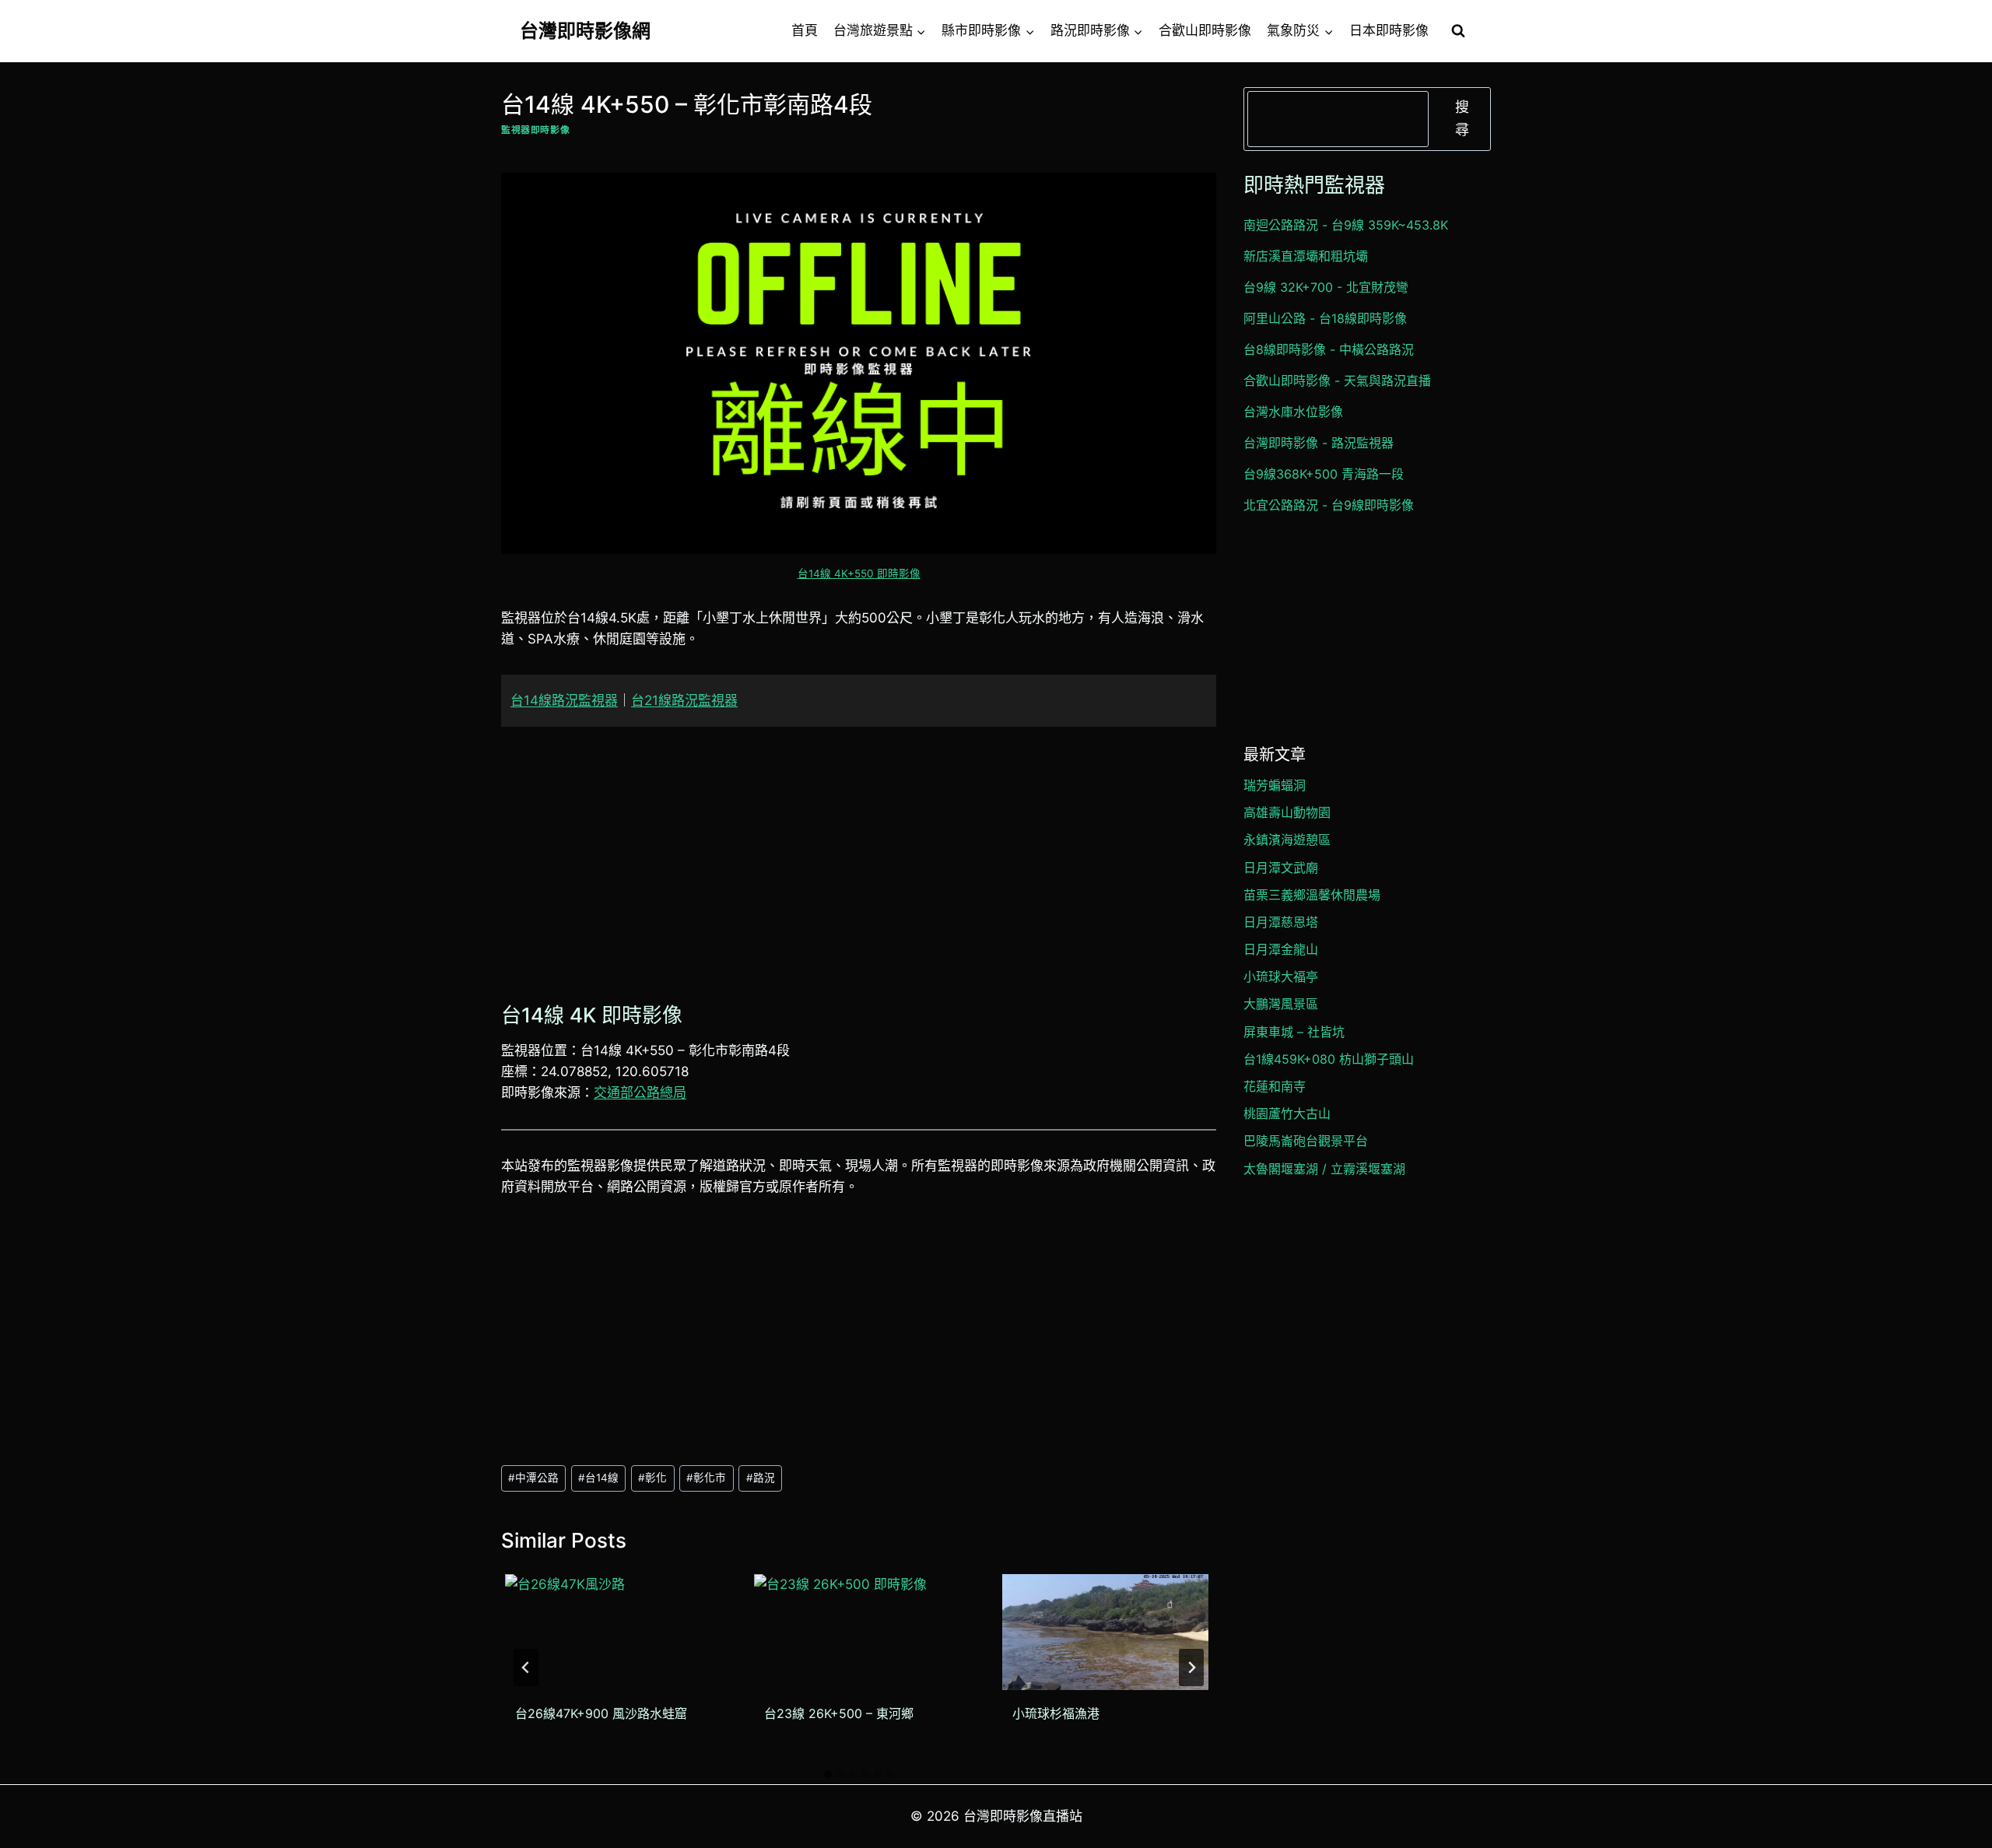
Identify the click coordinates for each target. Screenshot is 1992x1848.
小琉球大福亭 (1281, 977)
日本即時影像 (1389, 30)
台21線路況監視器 (684, 700)
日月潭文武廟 (1281, 868)
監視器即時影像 (535, 130)
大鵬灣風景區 (1281, 1004)
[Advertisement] (859, 861)
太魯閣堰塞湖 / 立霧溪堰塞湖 (1324, 1169)
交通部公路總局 (640, 1092)
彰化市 (706, 1478)
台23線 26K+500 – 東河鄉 (839, 1713)
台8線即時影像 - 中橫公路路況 (1329, 349)
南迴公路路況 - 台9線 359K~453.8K (1346, 225)
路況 (761, 1478)
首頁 (805, 30)
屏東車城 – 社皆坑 (1294, 1032)
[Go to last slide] (526, 1667)
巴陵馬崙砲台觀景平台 (1306, 1141)
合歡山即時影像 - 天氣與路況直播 (1337, 380)
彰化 (652, 1478)
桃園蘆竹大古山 (1287, 1113)
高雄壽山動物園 (1287, 812)
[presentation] (608, 1632)
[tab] (828, 1774)
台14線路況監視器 (564, 700)
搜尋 (1462, 118)
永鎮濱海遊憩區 (1287, 840)
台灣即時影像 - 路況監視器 (1319, 443)
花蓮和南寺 (1275, 1086)
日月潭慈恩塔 (1281, 922)
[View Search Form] (1458, 31)
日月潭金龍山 (1281, 949)
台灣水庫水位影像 (1293, 412)
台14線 (598, 1478)
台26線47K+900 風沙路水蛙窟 (601, 1713)
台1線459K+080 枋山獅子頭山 (1329, 1059)
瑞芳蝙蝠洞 (1275, 785)
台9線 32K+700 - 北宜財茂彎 (1326, 287)
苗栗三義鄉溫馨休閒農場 (1312, 895)
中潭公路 (533, 1478)
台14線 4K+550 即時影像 (859, 573)
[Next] (1191, 1667)
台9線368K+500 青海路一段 (1324, 474)
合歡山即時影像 (1205, 30)
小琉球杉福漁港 (1056, 1713)
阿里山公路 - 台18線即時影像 (1325, 318)
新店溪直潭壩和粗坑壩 (1306, 256)
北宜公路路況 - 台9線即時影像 (1329, 505)
